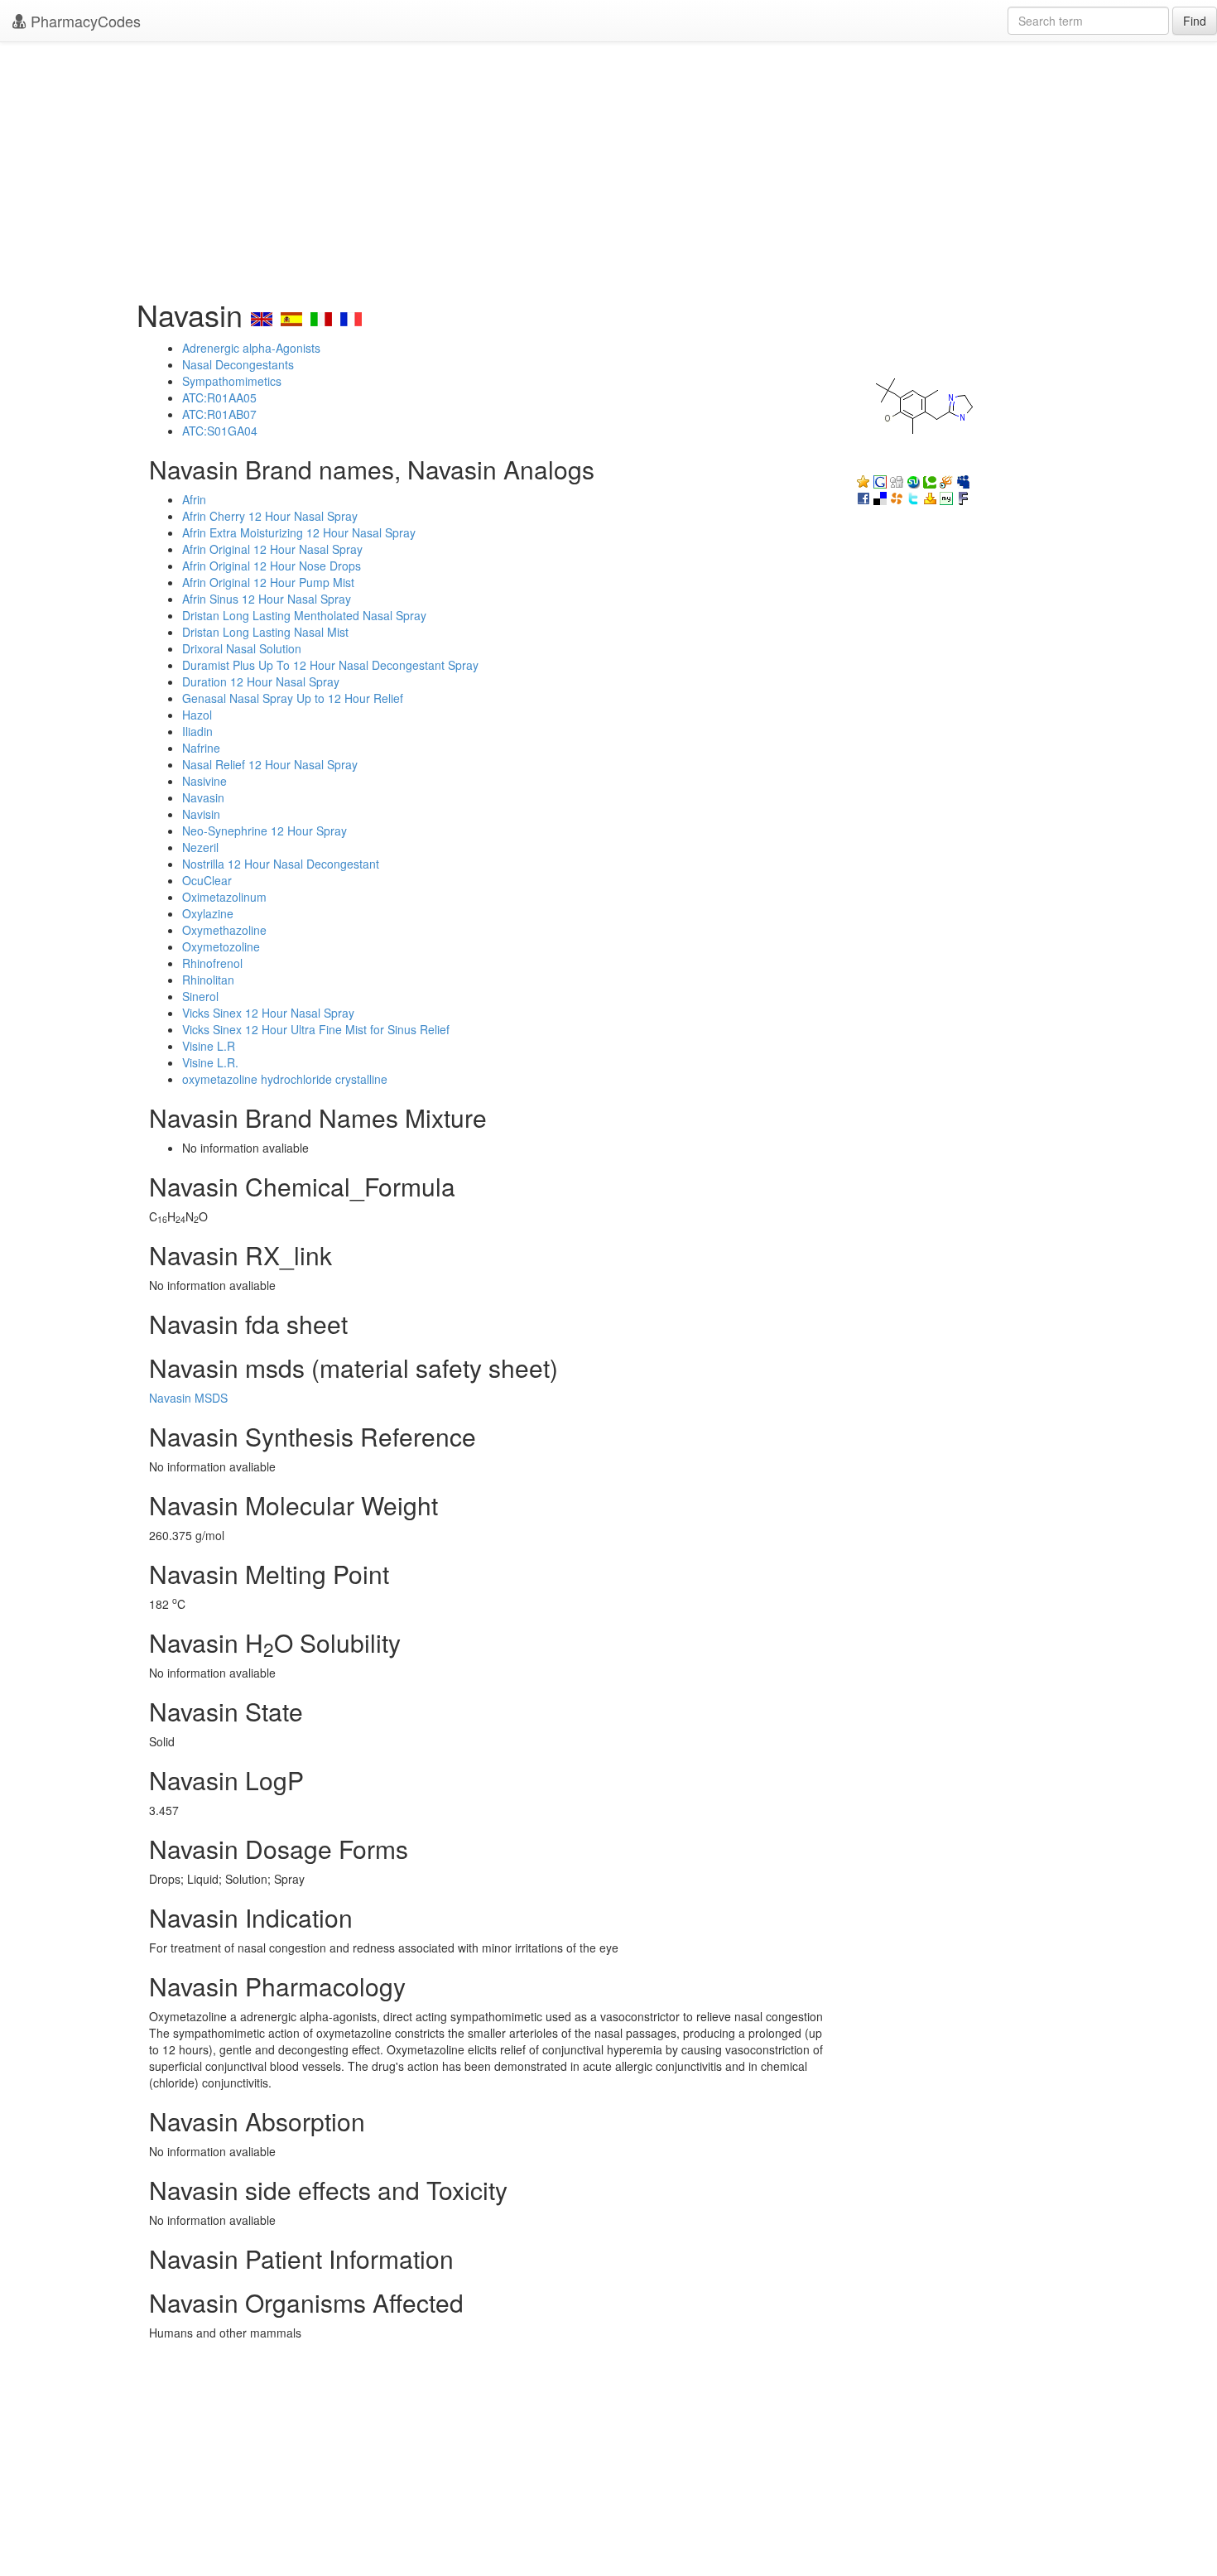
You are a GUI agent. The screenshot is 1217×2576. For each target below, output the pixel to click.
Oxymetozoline (221, 946)
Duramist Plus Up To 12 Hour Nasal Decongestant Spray (330, 665)
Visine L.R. (210, 1062)
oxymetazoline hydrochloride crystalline (285, 1079)
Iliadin (197, 731)
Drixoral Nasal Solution (242, 648)
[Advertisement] (608, 166)
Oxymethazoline (224, 930)
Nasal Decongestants (238, 364)
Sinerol (200, 996)
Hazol (197, 715)
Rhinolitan (208, 980)
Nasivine (204, 781)
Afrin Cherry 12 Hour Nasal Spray (270, 516)
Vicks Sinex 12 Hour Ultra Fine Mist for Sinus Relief (316, 1029)
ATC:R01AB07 (219, 414)
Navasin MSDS (188, 1398)
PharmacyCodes (84, 21)
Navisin (201, 814)
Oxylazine (208, 913)
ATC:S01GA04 (220, 431)
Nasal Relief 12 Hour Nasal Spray (270, 764)
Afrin (194, 499)
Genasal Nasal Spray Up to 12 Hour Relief (293, 698)
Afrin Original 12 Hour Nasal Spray (272, 549)
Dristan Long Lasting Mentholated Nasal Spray (304, 615)
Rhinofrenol (212, 963)
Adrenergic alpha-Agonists (251, 348)
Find (1195, 21)
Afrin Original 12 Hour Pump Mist (268, 582)
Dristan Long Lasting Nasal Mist (265, 632)
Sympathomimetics (232, 381)
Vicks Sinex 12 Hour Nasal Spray (268, 1013)
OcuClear (207, 880)
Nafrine (201, 748)
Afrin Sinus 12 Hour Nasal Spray (267, 599)
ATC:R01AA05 (219, 397)
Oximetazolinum (224, 897)
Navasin (203, 797)
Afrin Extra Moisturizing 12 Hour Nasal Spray (299, 532)
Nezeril (200, 847)
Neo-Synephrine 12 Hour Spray (265, 831)
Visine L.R (209, 1046)
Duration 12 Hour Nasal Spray (261, 681)
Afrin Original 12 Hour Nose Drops (272, 566)
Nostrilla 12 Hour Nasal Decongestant (281, 864)
